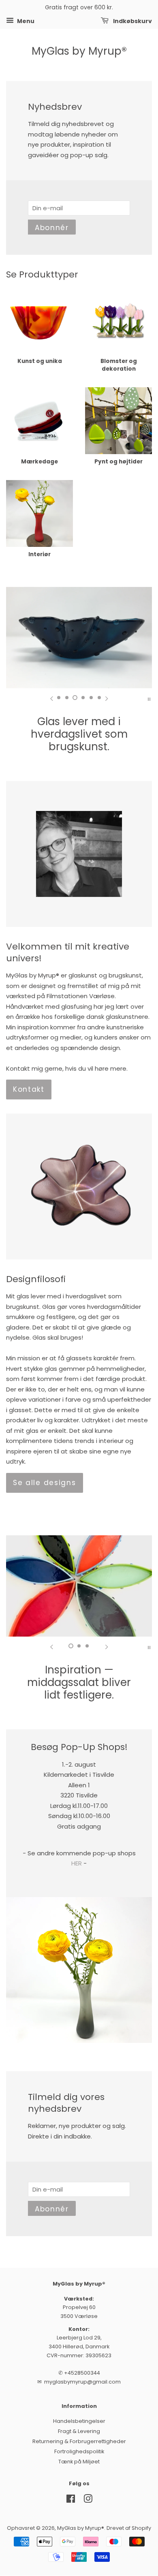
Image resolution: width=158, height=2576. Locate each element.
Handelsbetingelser (79, 2421)
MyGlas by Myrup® (79, 51)
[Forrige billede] (51, 698)
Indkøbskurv (132, 21)
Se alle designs (45, 1483)
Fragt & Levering (79, 2431)
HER (77, 1863)
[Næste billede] (107, 698)
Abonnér (52, 228)
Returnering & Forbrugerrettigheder (79, 2441)
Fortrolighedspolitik (79, 2451)
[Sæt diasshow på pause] (149, 698)
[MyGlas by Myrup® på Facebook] (71, 2500)
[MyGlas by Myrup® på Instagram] (88, 2500)
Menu (25, 21)
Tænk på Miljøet (79, 2462)
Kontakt (29, 1089)
